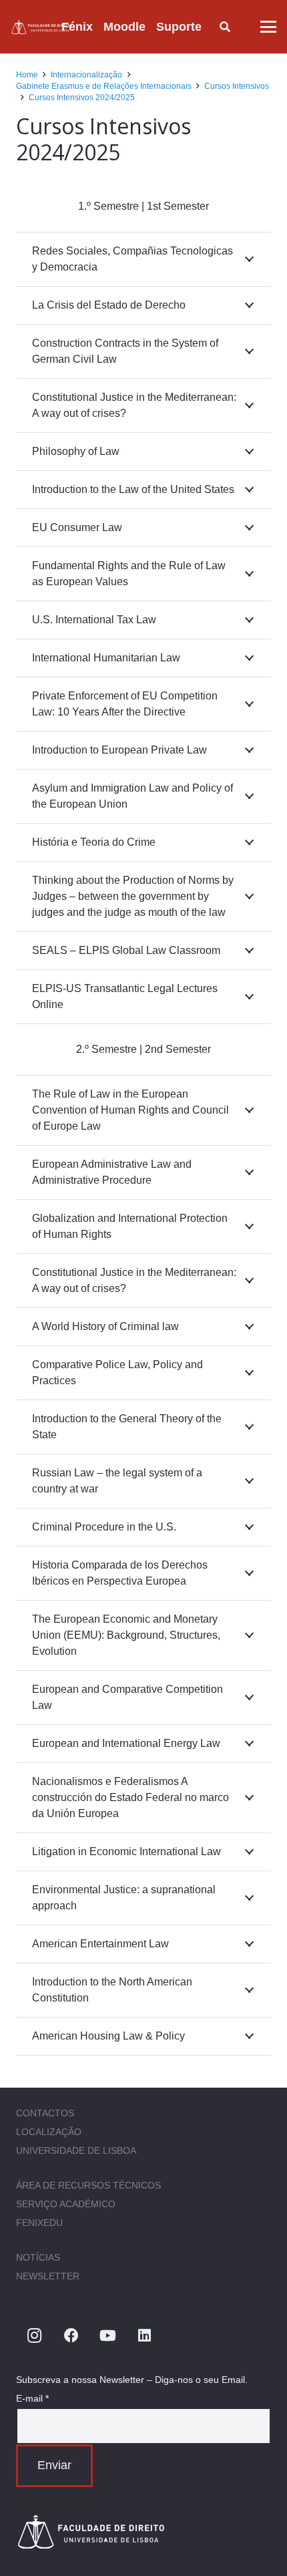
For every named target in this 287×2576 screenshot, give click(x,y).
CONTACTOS (45, 2113)
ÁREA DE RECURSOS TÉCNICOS (88, 2185)
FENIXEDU (39, 2223)
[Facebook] (71, 2336)
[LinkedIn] (145, 2336)
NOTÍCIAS (38, 2257)
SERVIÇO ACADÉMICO (66, 2204)
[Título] (42, 27)
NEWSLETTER (48, 2276)
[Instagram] (34, 2336)
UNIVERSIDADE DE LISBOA (76, 2150)
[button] (212, 27)
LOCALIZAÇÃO (49, 2132)
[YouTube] (108, 2336)
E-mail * (32, 2398)
